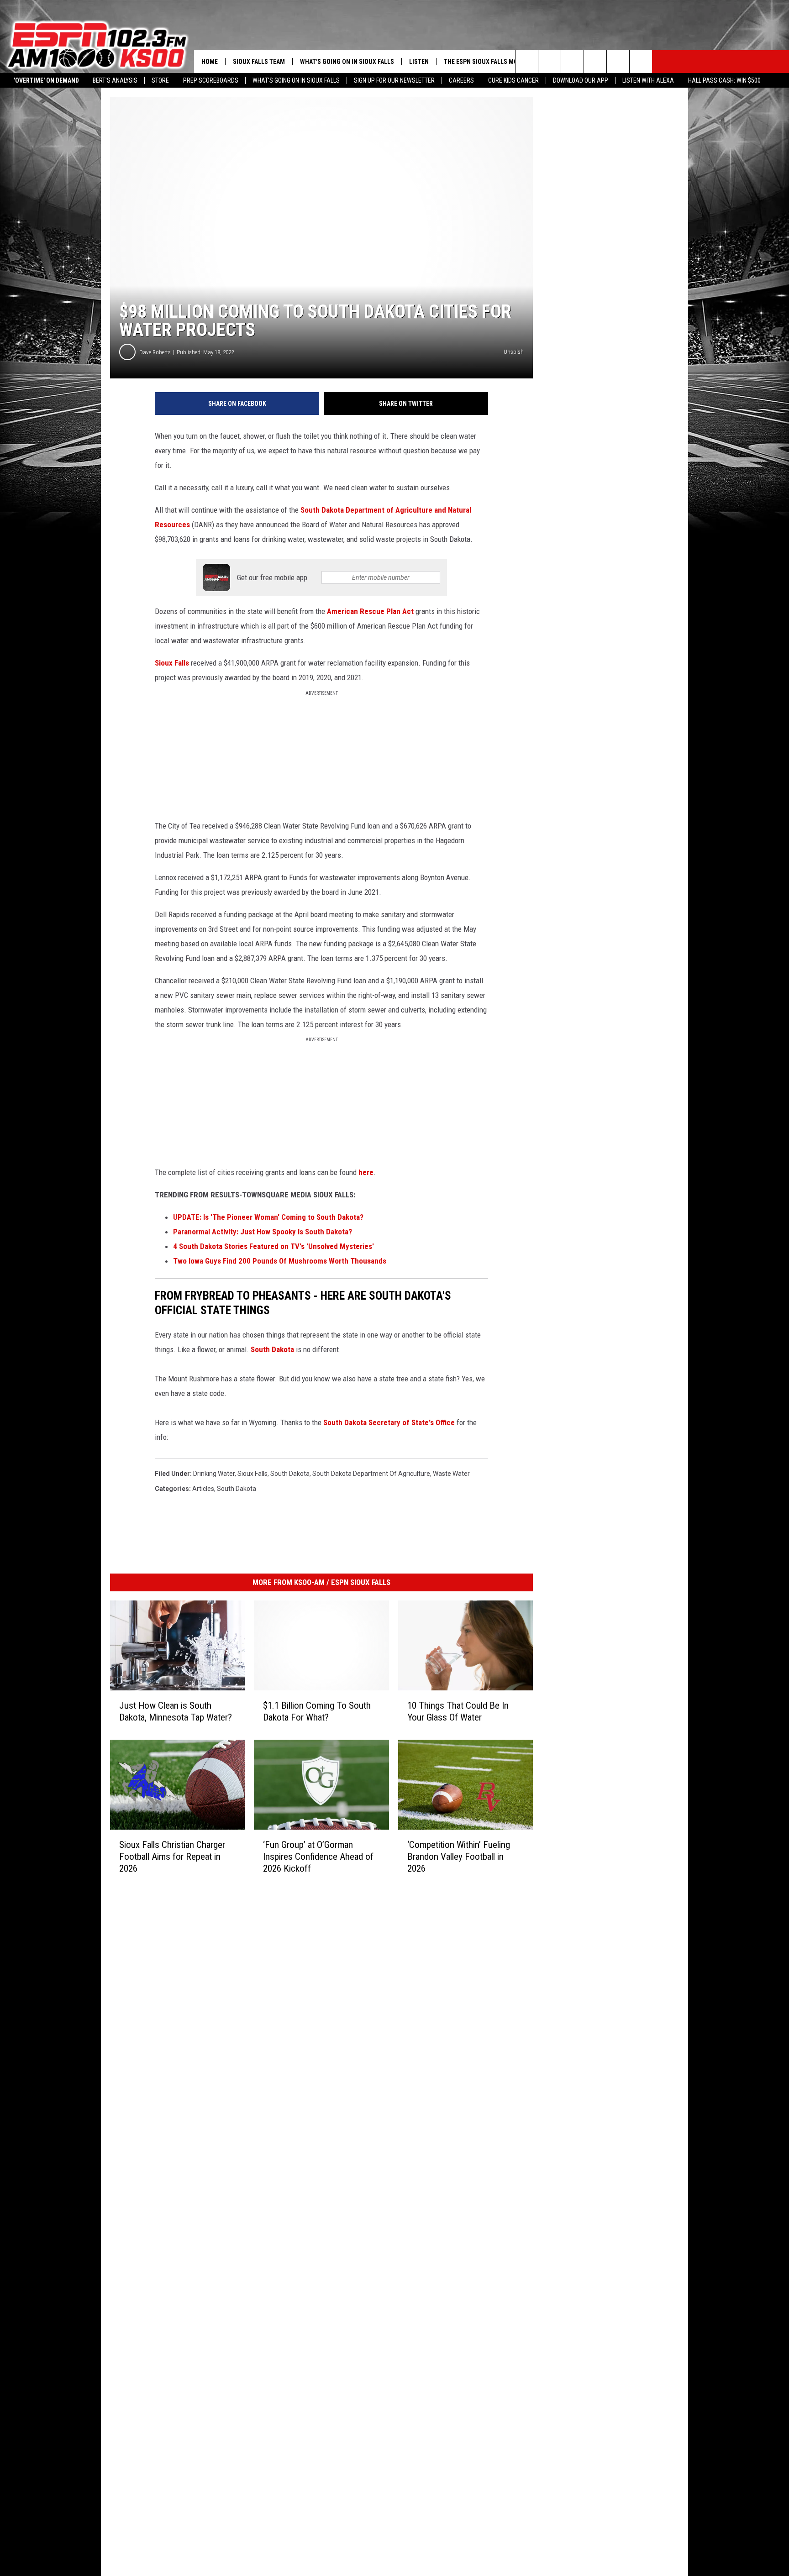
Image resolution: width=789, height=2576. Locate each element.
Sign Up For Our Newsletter (394, 80)
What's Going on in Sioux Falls (296, 80)
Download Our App (581, 80)
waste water (451, 1474)
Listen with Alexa (648, 80)
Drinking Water (214, 1474)
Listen (419, 62)
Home (210, 62)
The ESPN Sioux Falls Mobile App (493, 62)
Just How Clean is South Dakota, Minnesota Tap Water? (176, 1711)
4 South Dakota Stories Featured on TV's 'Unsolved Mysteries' (274, 1246)
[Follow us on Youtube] (641, 62)
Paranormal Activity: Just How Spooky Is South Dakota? (263, 1232)
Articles (203, 1489)
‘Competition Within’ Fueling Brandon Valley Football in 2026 (459, 1856)
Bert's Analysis (115, 80)
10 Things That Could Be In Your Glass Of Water (458, 1711)
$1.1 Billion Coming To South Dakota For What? (317, 1711)
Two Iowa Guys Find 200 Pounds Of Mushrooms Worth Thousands (280, 1261)
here (366, 1172)
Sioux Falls (172, 663)
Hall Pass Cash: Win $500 (724, 80)
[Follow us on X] (618, 62)
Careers (461, 80)
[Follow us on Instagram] (595, 62)
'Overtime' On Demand (46, 80)
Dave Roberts (155, 352)
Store (160, 80)
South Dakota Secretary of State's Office (390, 1422)
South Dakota (272, 1349)
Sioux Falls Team (259, 62)
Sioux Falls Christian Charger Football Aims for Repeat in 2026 (172, 1856)
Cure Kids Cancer (513, 80)
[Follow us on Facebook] (572, 62)
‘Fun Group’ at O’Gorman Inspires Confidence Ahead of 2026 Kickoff (318, 1856)
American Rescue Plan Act (370, 611)
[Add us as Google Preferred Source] (550, 62)
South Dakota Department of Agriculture (371, 1474)
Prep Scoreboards (211, 80)
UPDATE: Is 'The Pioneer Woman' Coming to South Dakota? (268, 1217)
